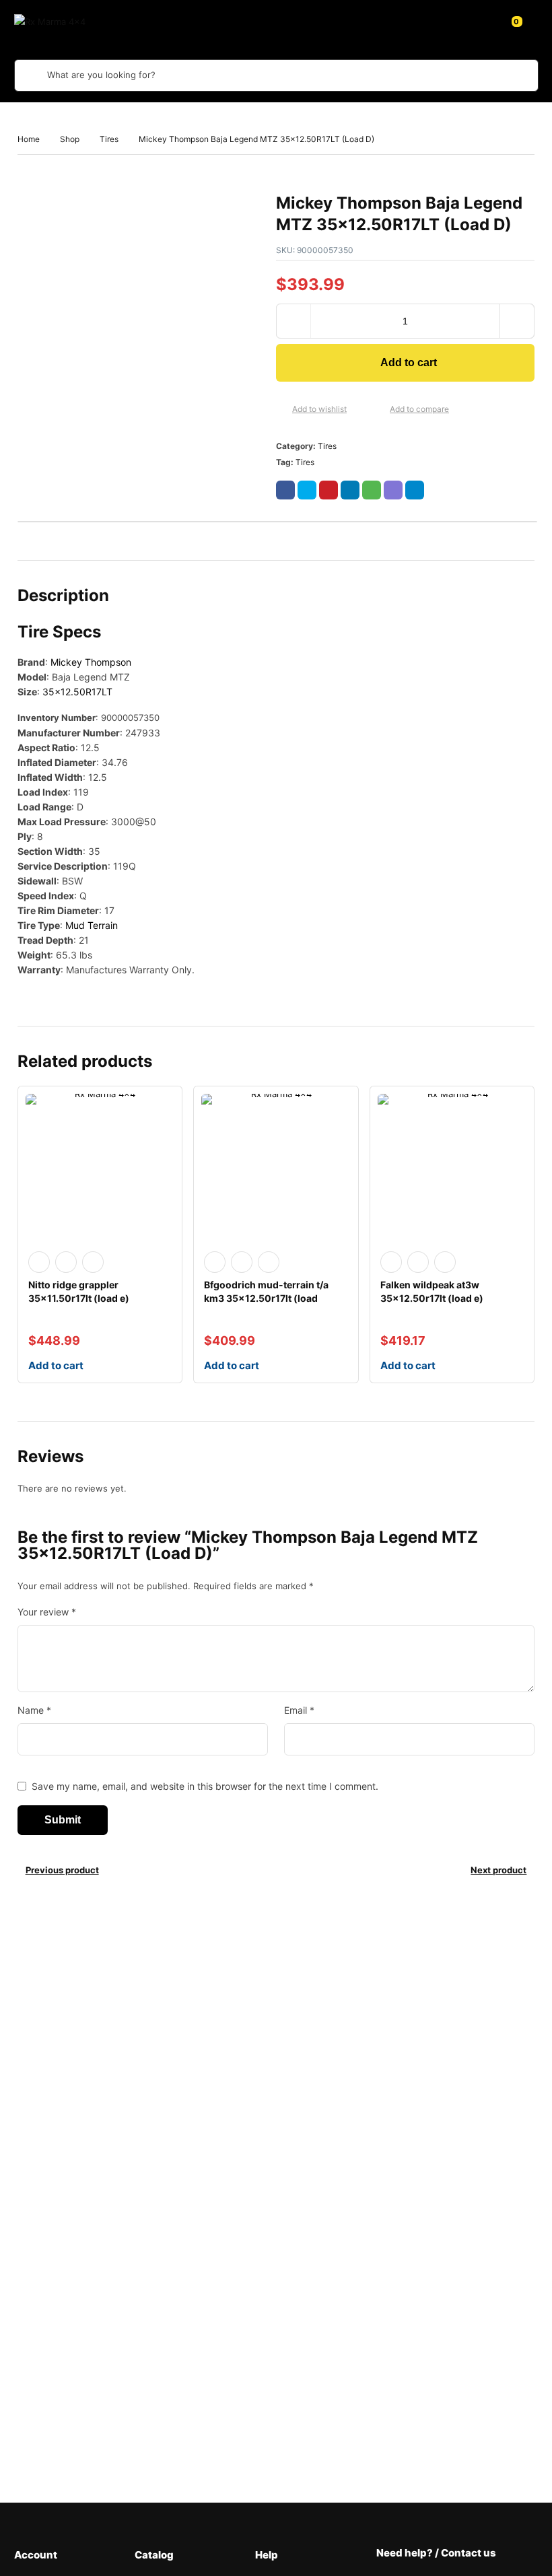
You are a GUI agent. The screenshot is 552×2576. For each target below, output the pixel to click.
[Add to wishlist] (281, 410)
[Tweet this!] (307, 490)
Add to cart (409, 362)
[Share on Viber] (393, 490)
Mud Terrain (92, 925)
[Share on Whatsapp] (372, 490)
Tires (109, 139)
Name (34, 1710)
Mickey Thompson (91, 662)
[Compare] (379, 410)
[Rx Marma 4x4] (65, 22)
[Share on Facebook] (285, 490)
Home (29, 139)
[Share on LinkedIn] (350, 490)
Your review (47, 1612)
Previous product (62, 1870)
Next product (498, 1870)
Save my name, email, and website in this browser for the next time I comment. (205, 1786)
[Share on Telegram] (415, 490)
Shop (70, 139)
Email (299, 1710)
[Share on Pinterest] (329, 490)
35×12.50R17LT (77, 692)
